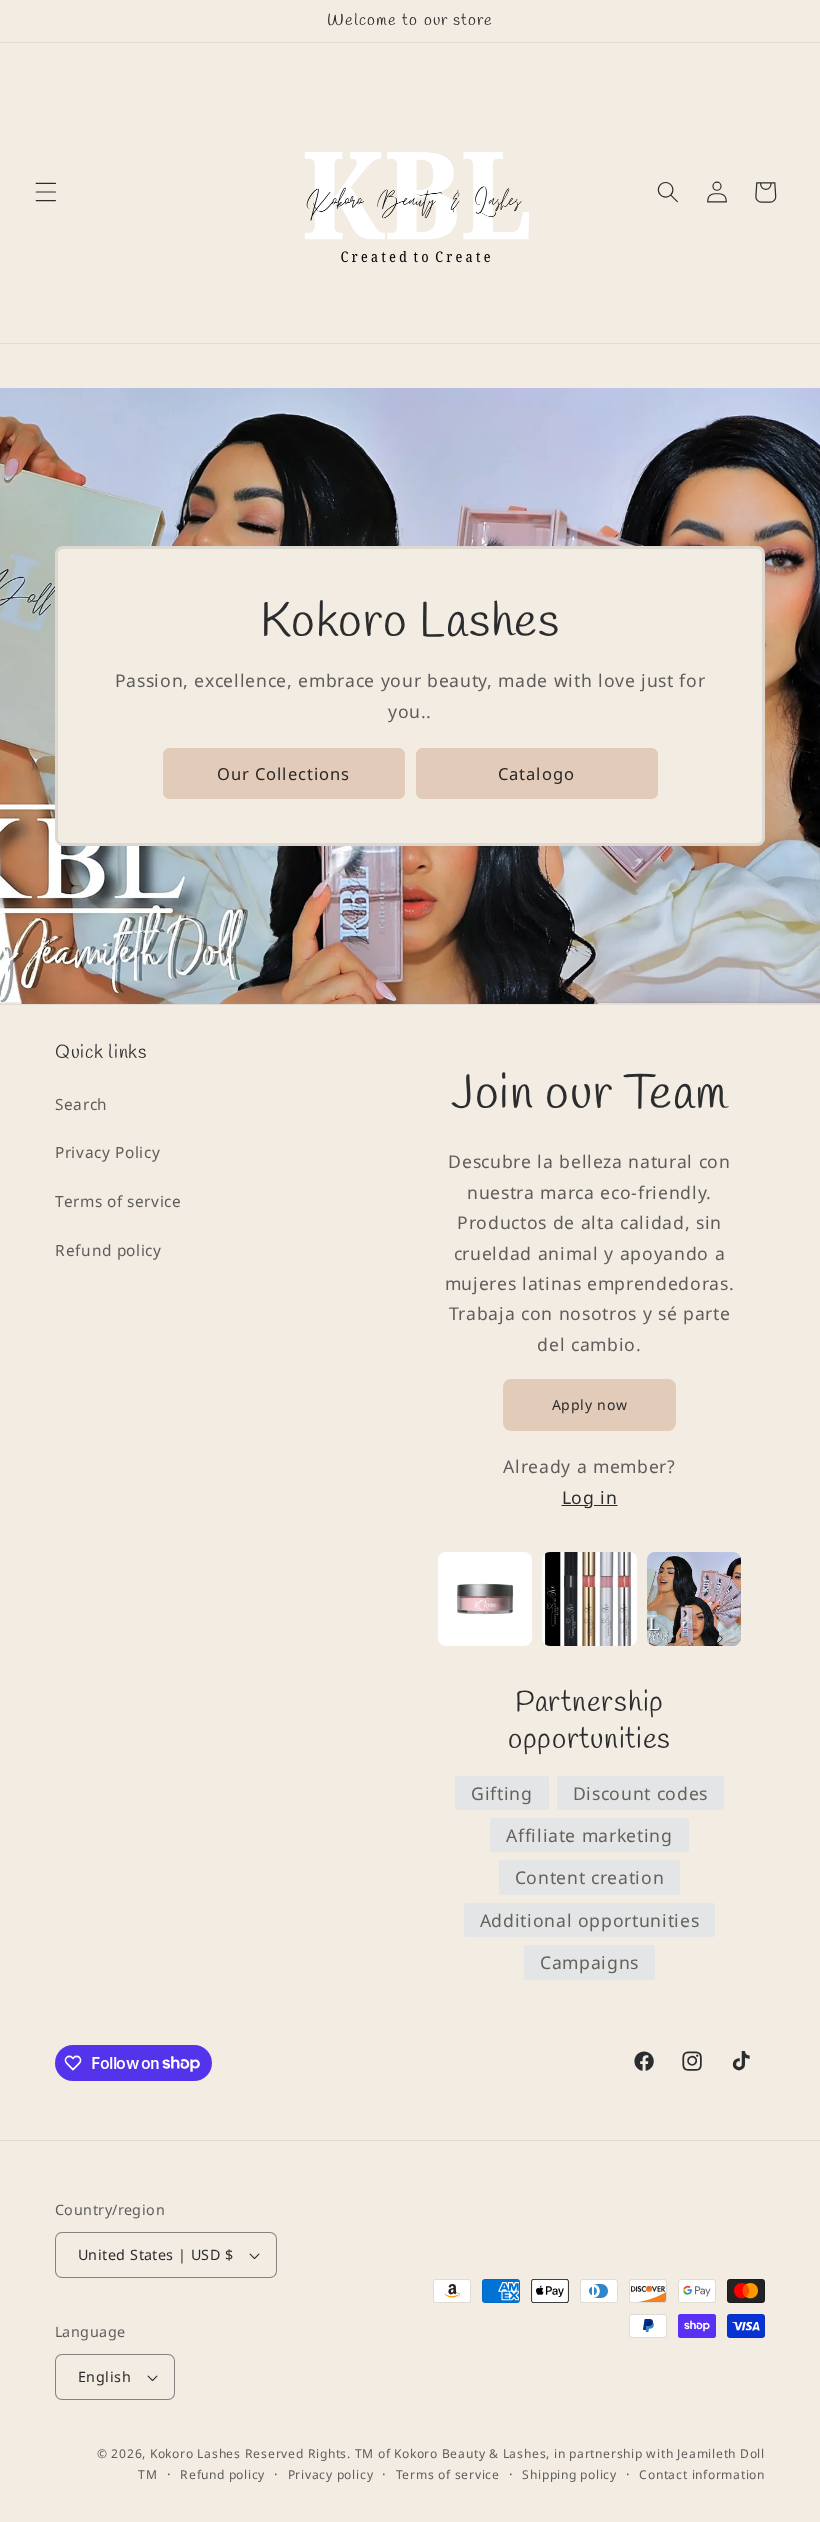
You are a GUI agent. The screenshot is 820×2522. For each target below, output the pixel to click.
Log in (590, 1497)
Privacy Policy (107, 1152)
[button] (46, 192)
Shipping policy (569, 2474)
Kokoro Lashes (195, 2453)
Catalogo (536, 773)
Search (81, 1104)
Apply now (590, 1404)
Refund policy (108, 1250)
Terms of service (118, 1201)
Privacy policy (331, 2474)
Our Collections (284, 773)
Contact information (702, 2474)
